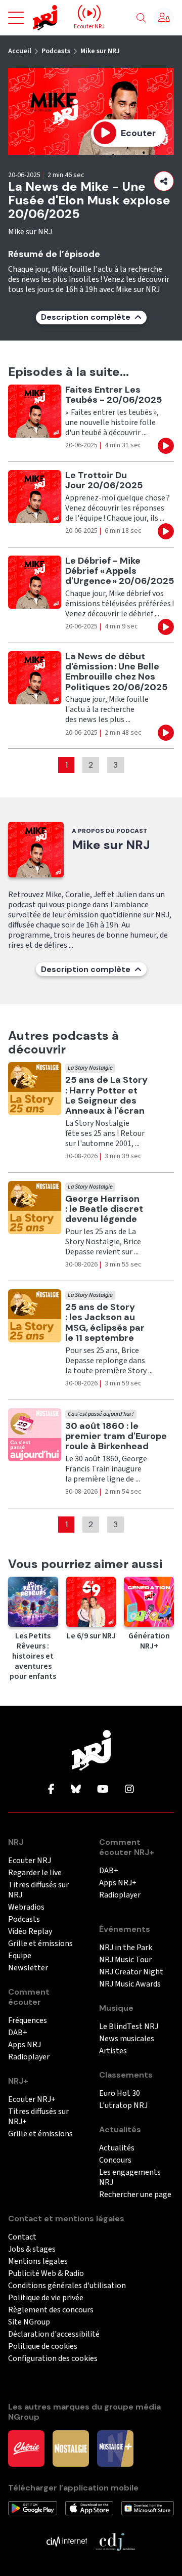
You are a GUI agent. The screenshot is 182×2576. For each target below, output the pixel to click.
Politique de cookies (43, 2347)
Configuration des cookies (53, 2359)
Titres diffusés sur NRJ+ (38, 2117)
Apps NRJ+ (118, 1883)
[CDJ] (115, 2541)
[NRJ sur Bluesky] (76, 1790)
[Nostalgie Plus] (115, 2447)
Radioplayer (29, 2057)
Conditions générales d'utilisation (67, 2286)
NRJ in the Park (126, 1948)
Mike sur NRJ (100, 51)
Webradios (26, 1907)
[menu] (16, 18)
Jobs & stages (32, 2249)
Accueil (20, 51)
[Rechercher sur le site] (141, 18)
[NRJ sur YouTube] (103, 1790)
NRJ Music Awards (130, 1984)
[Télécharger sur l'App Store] (89, 2508)
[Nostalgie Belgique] (71, 2447)
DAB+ (18, 2033)
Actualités (117, 2148)
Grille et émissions (40, 1944)
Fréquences (28, 2021)
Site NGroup (29, 2322)
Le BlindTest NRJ (129, 2027)
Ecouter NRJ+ (32, 2100)
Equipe (20, 1956)
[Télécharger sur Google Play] (33, 2508)
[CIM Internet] (67, 2541)
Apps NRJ (25, 2045)
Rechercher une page (135, 2195)
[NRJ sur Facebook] (51, 1790)
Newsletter (28, 1968)
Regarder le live (35, 1873)
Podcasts (56, 51)
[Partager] (164, 181)
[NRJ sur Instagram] (129, 1790)
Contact (22, 2237)
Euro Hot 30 (120, 2094)
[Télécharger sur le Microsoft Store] (148, 2508)
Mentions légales (38, 2262)
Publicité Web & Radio (46, 2274)
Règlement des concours (51, 2310)
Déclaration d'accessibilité (54, 2334)
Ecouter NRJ (30, 1861)
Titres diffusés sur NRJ (38, 1890)
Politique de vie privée (46, 2298)
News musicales (127, 2039)
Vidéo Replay (30, 1932)
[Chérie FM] (26, 2447)
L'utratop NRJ (123, 2106)
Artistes (113, 2051)
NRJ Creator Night (131, 1972)
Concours (115, 2160)
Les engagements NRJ (130, 2178)
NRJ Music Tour (125, 1960)
